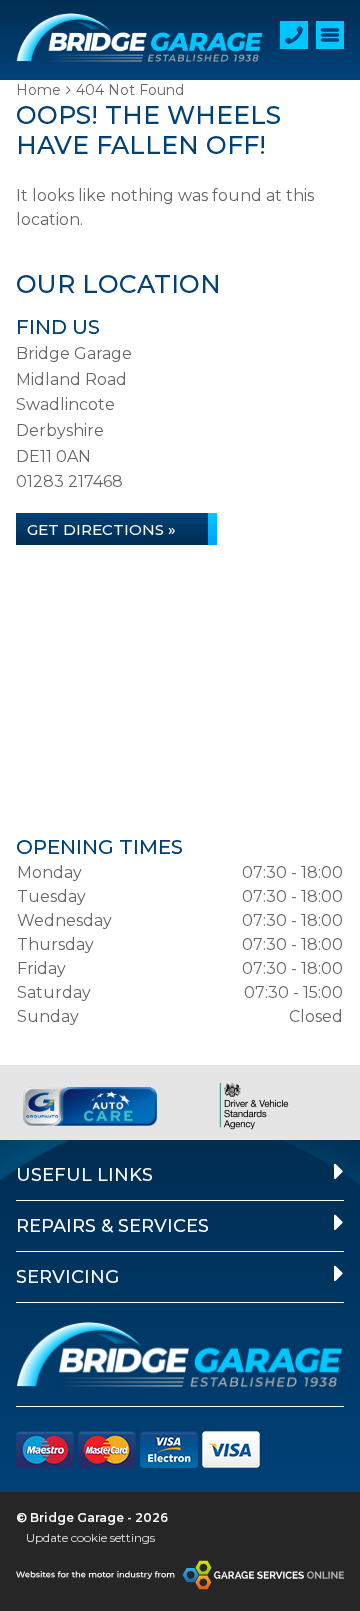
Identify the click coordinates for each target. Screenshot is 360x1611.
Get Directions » (101, 529)
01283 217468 (69, 481)
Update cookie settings (90, 1537)
